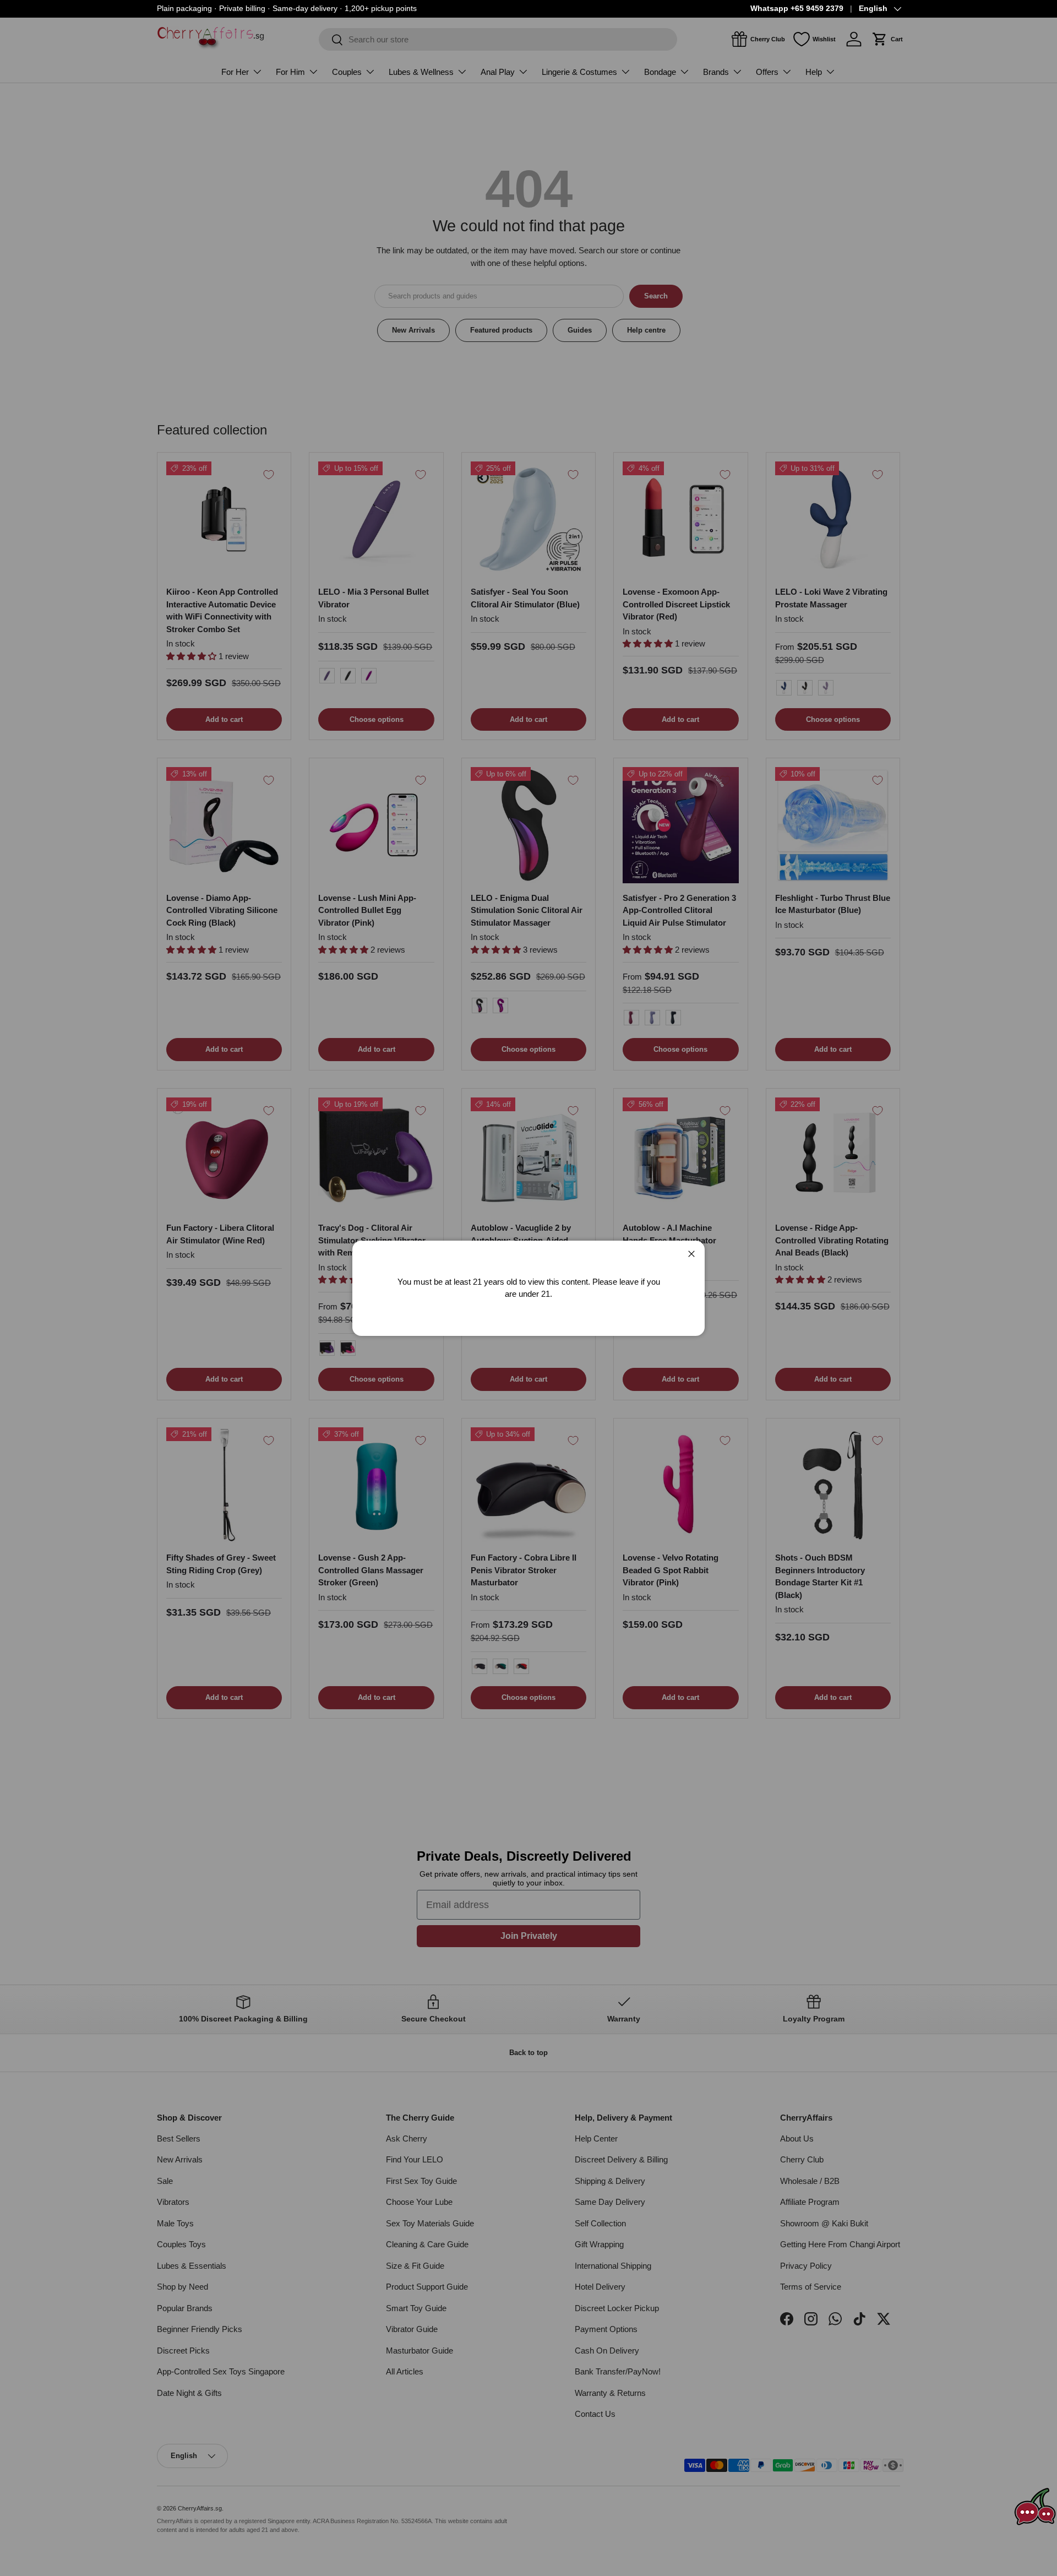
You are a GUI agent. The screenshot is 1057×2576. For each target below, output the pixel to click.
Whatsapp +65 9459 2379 (797, 9)
